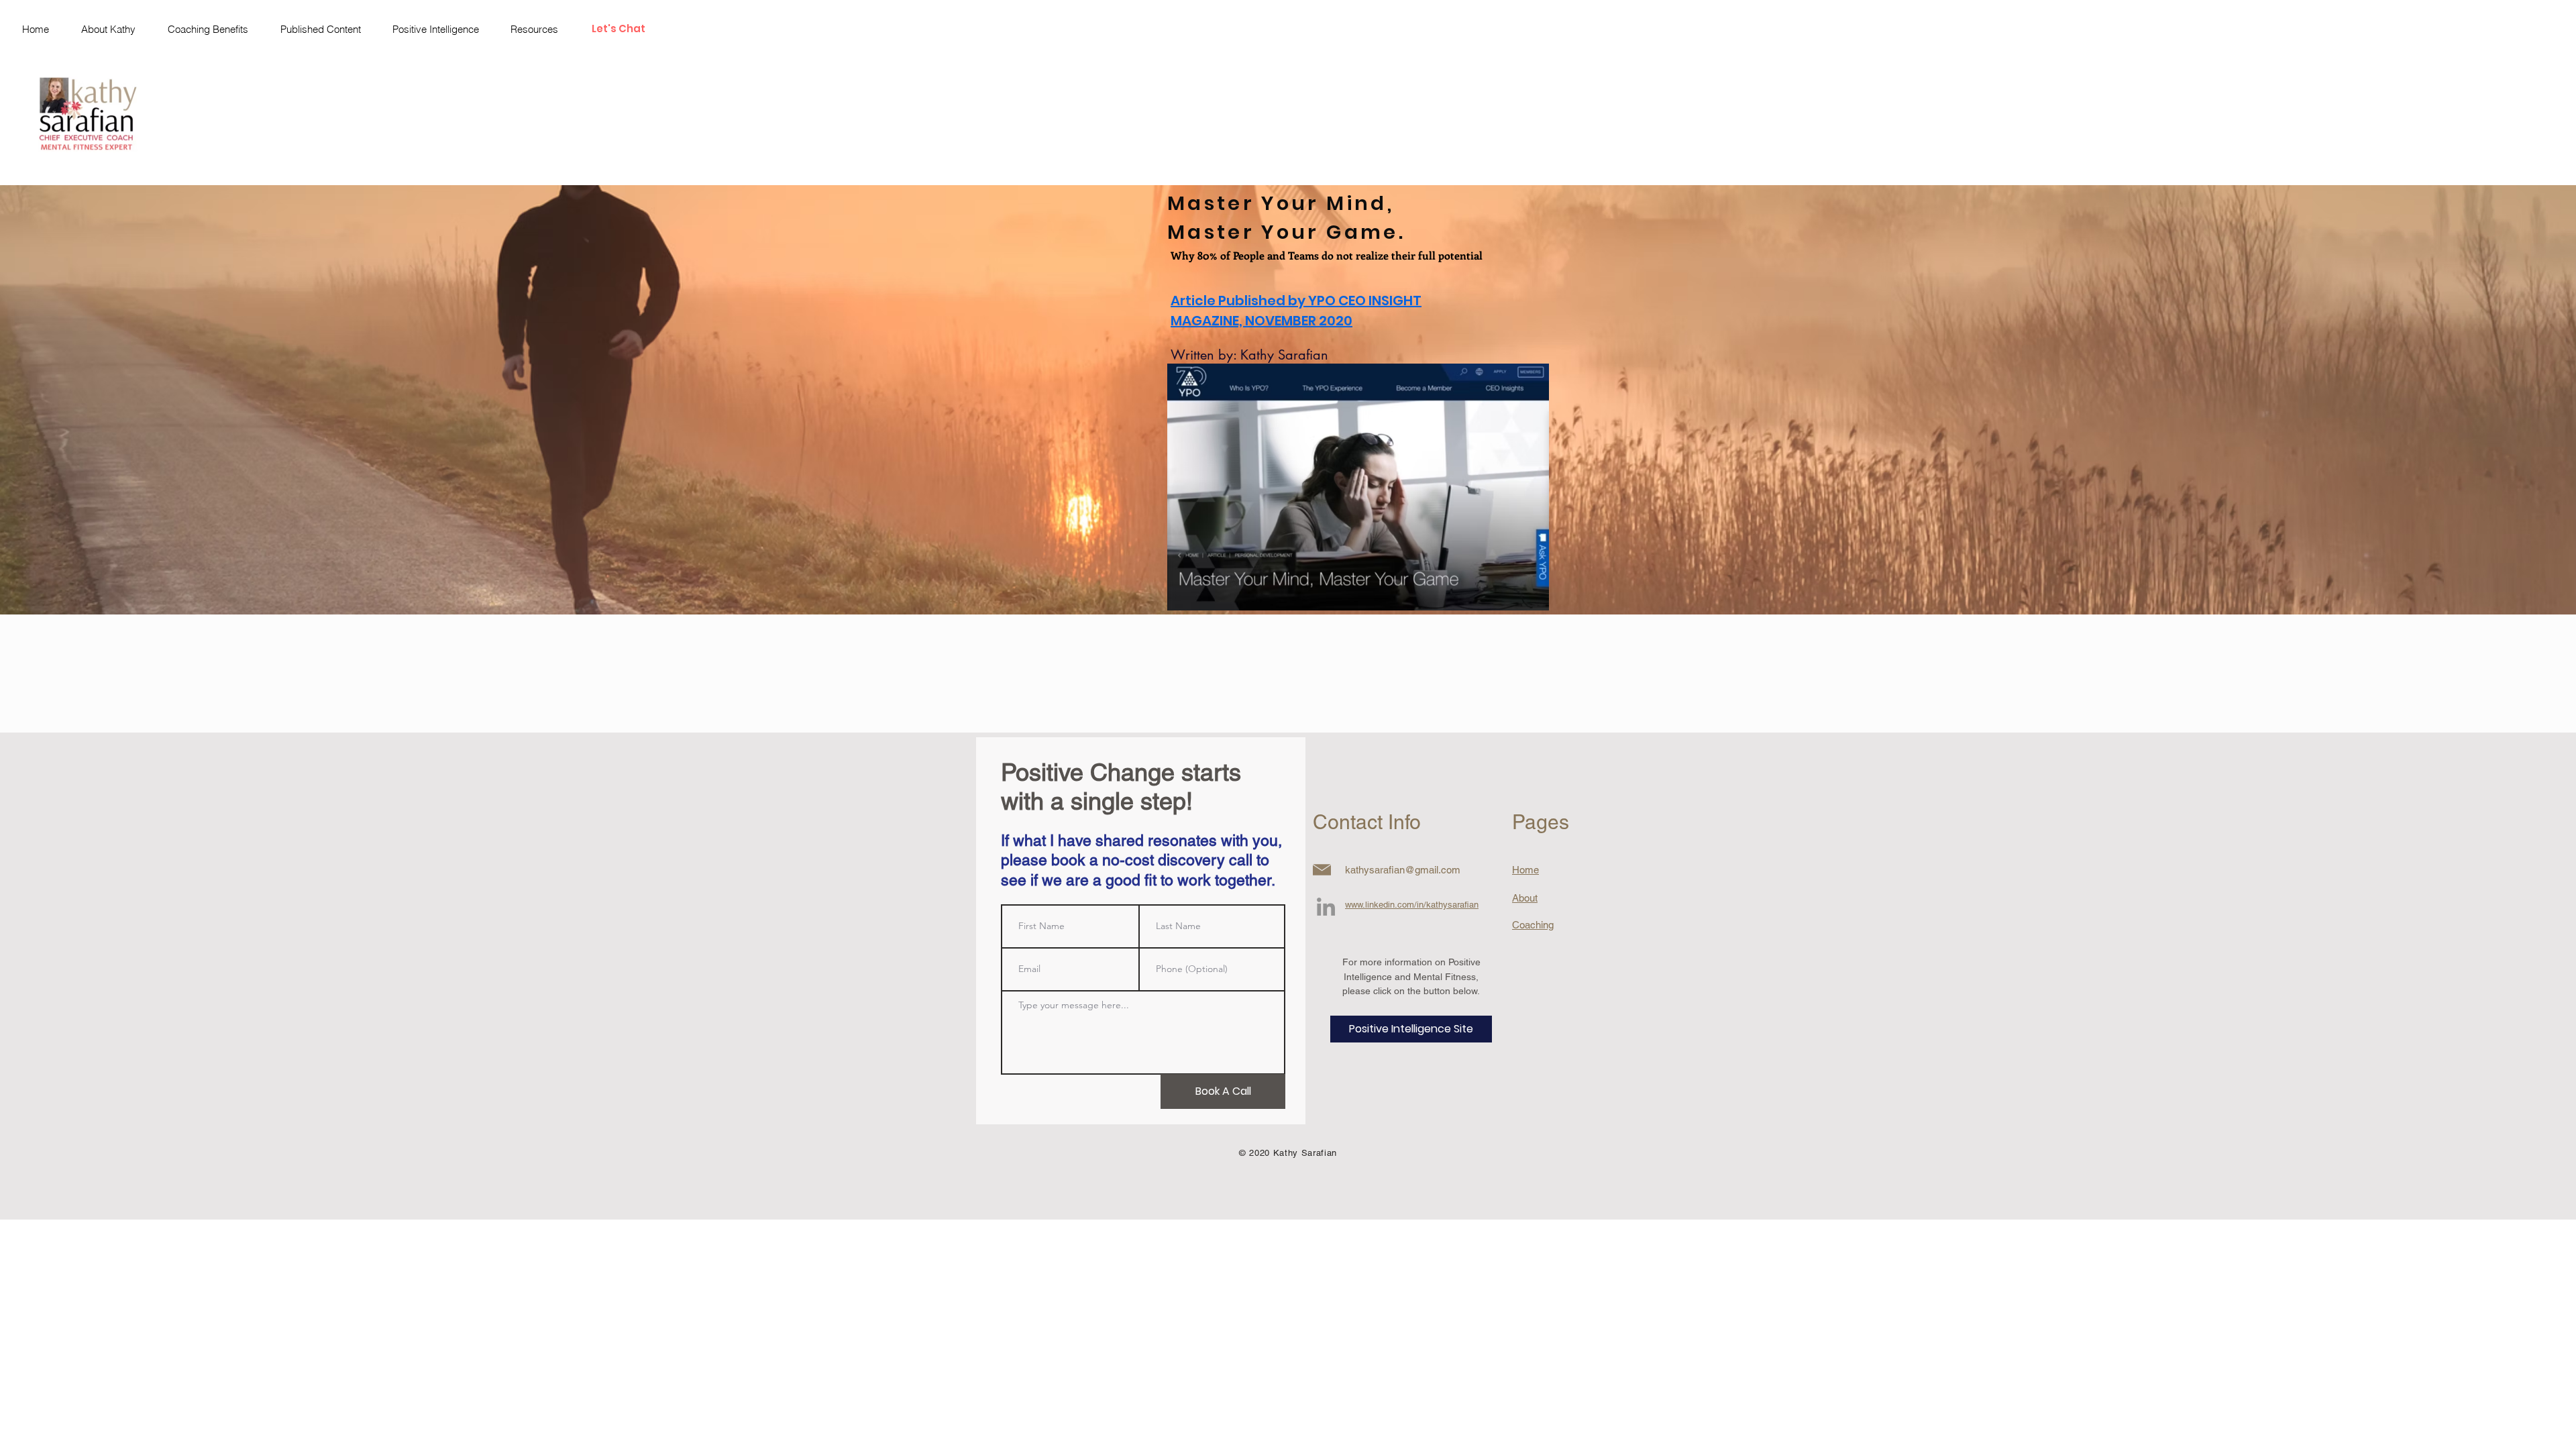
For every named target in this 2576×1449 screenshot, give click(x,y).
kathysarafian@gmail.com (1403, 870)
